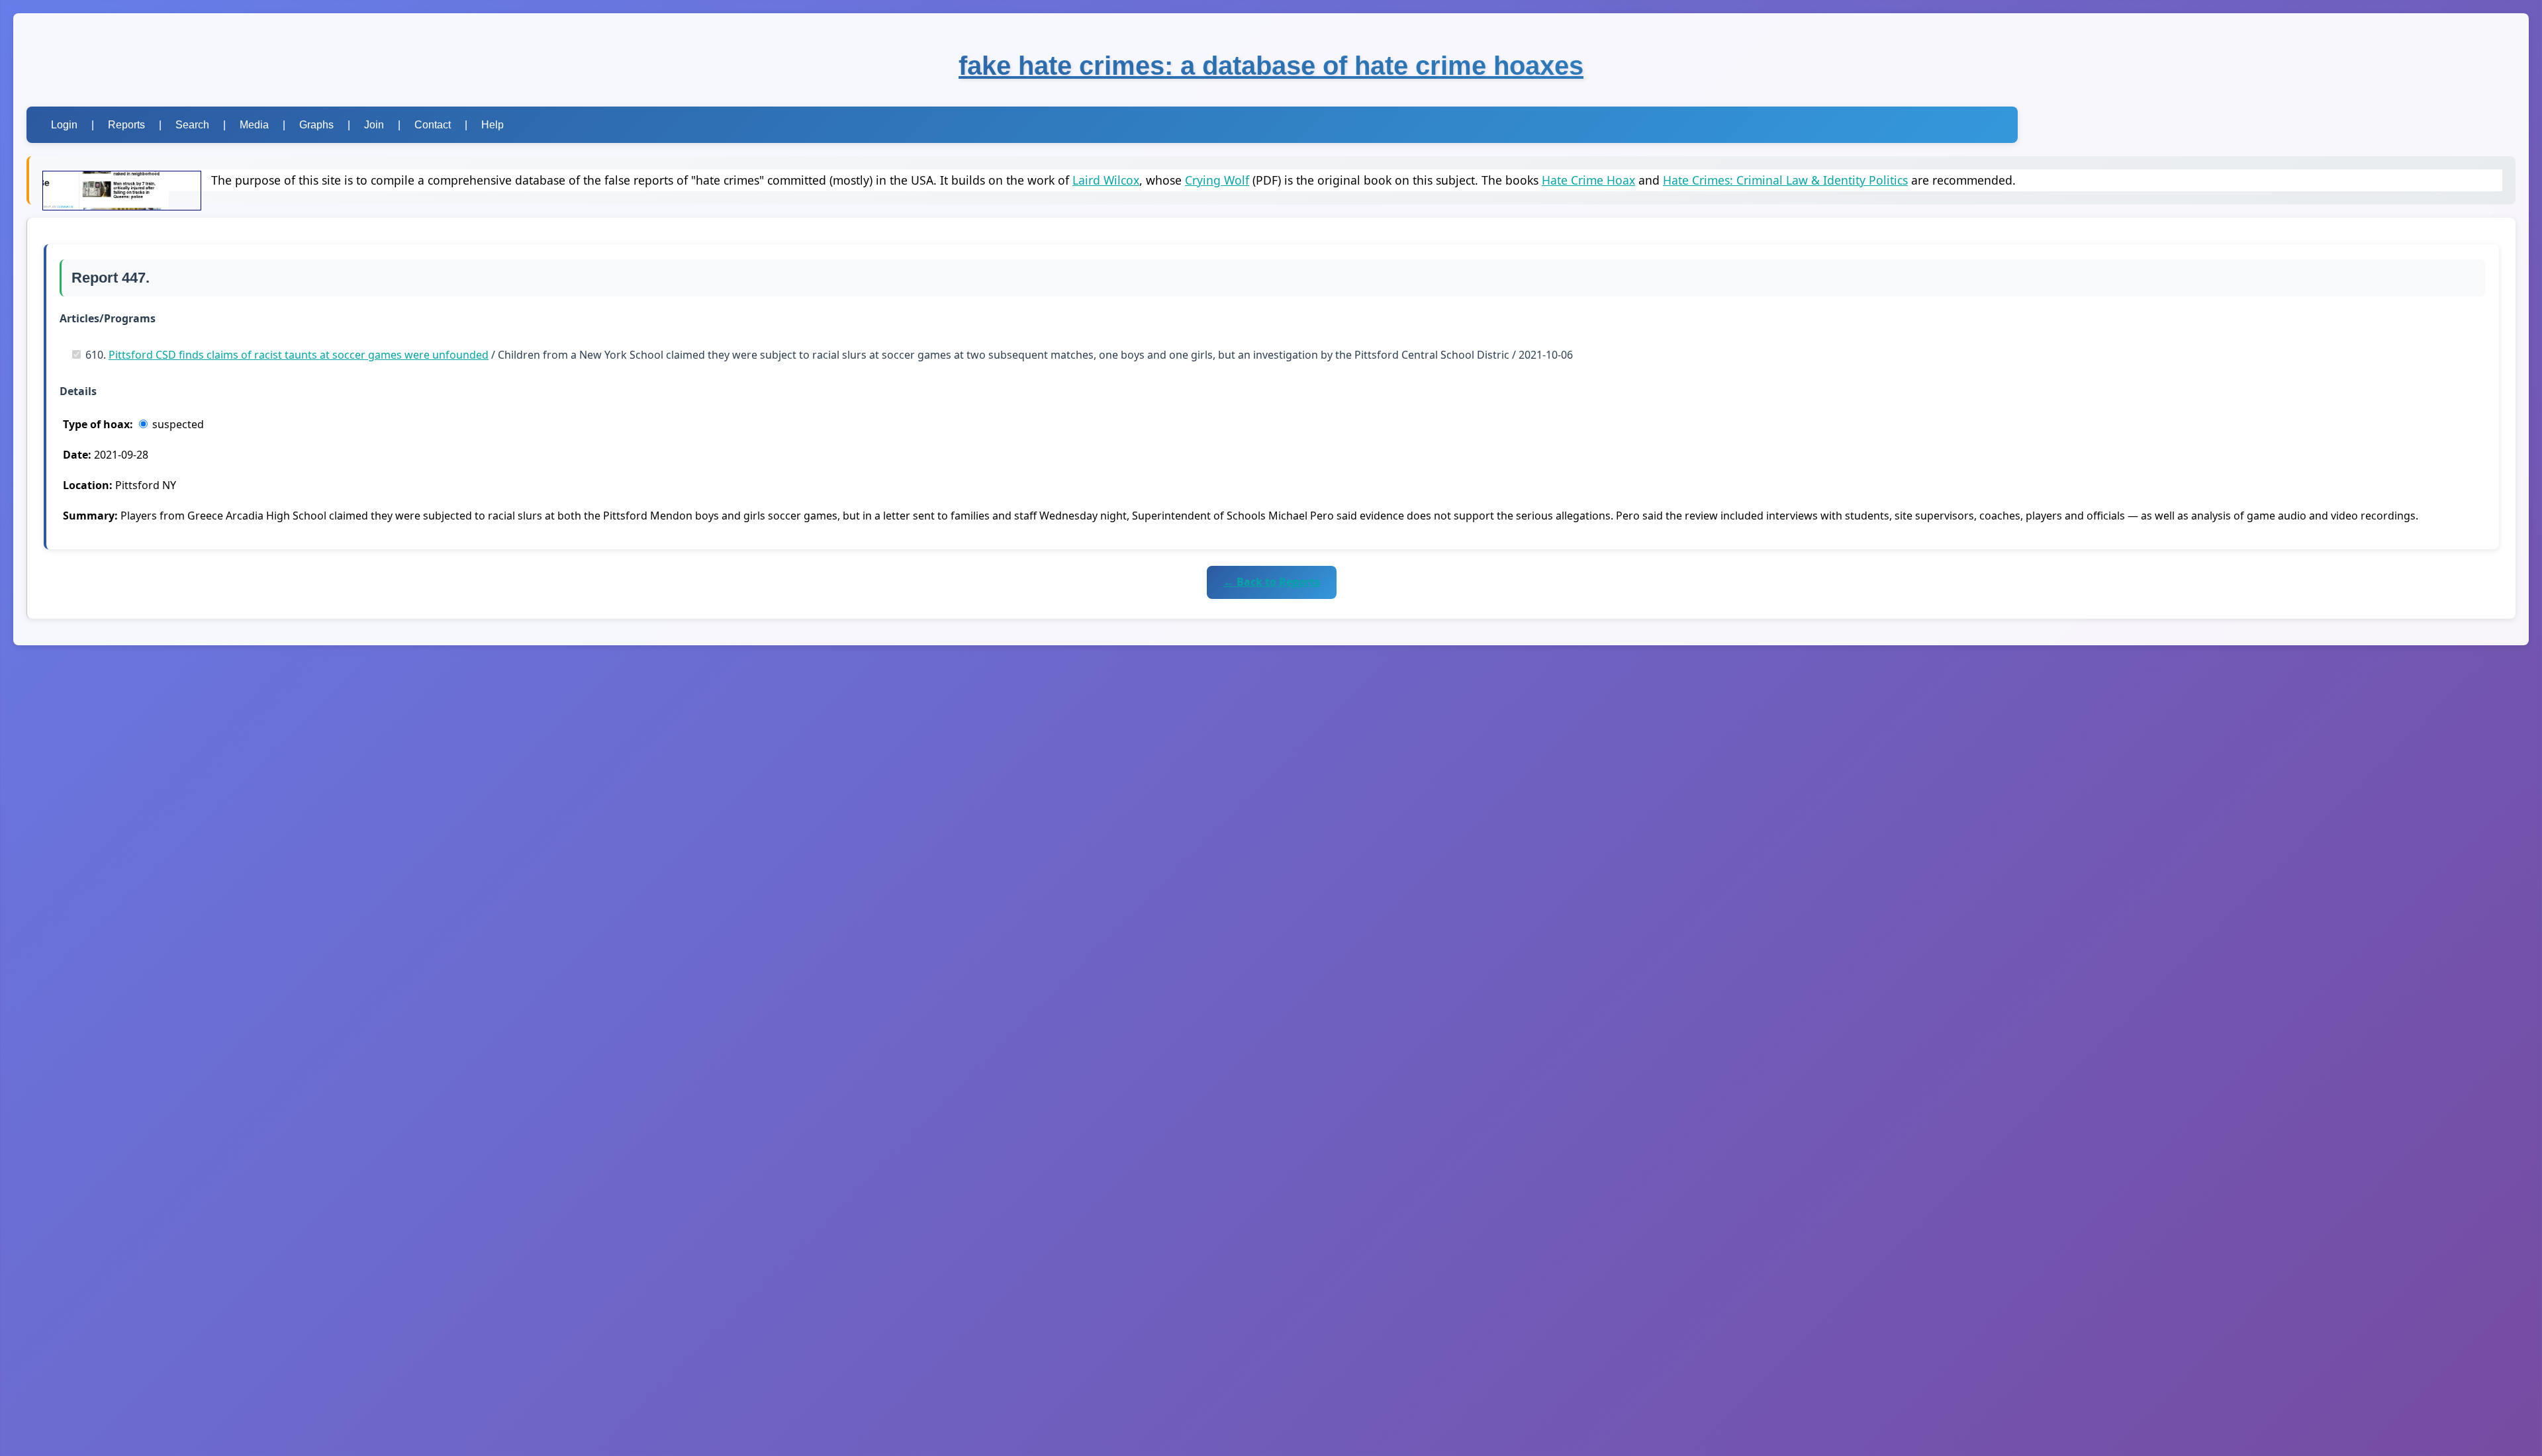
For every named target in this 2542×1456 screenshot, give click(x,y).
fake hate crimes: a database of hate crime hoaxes (1271, 66)
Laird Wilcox (1106, 180)
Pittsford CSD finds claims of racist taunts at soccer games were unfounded (299, 355)
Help (493, 125)
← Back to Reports (1272, 582)
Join (374, 125)
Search (192, 125)
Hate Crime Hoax (1588, 180)
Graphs (316, 125)
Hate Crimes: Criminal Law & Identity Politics (1785, 180)
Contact (433, 125)
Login (64, 125)
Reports (126, 125)
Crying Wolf (1217, 180)
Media (254, 125)
